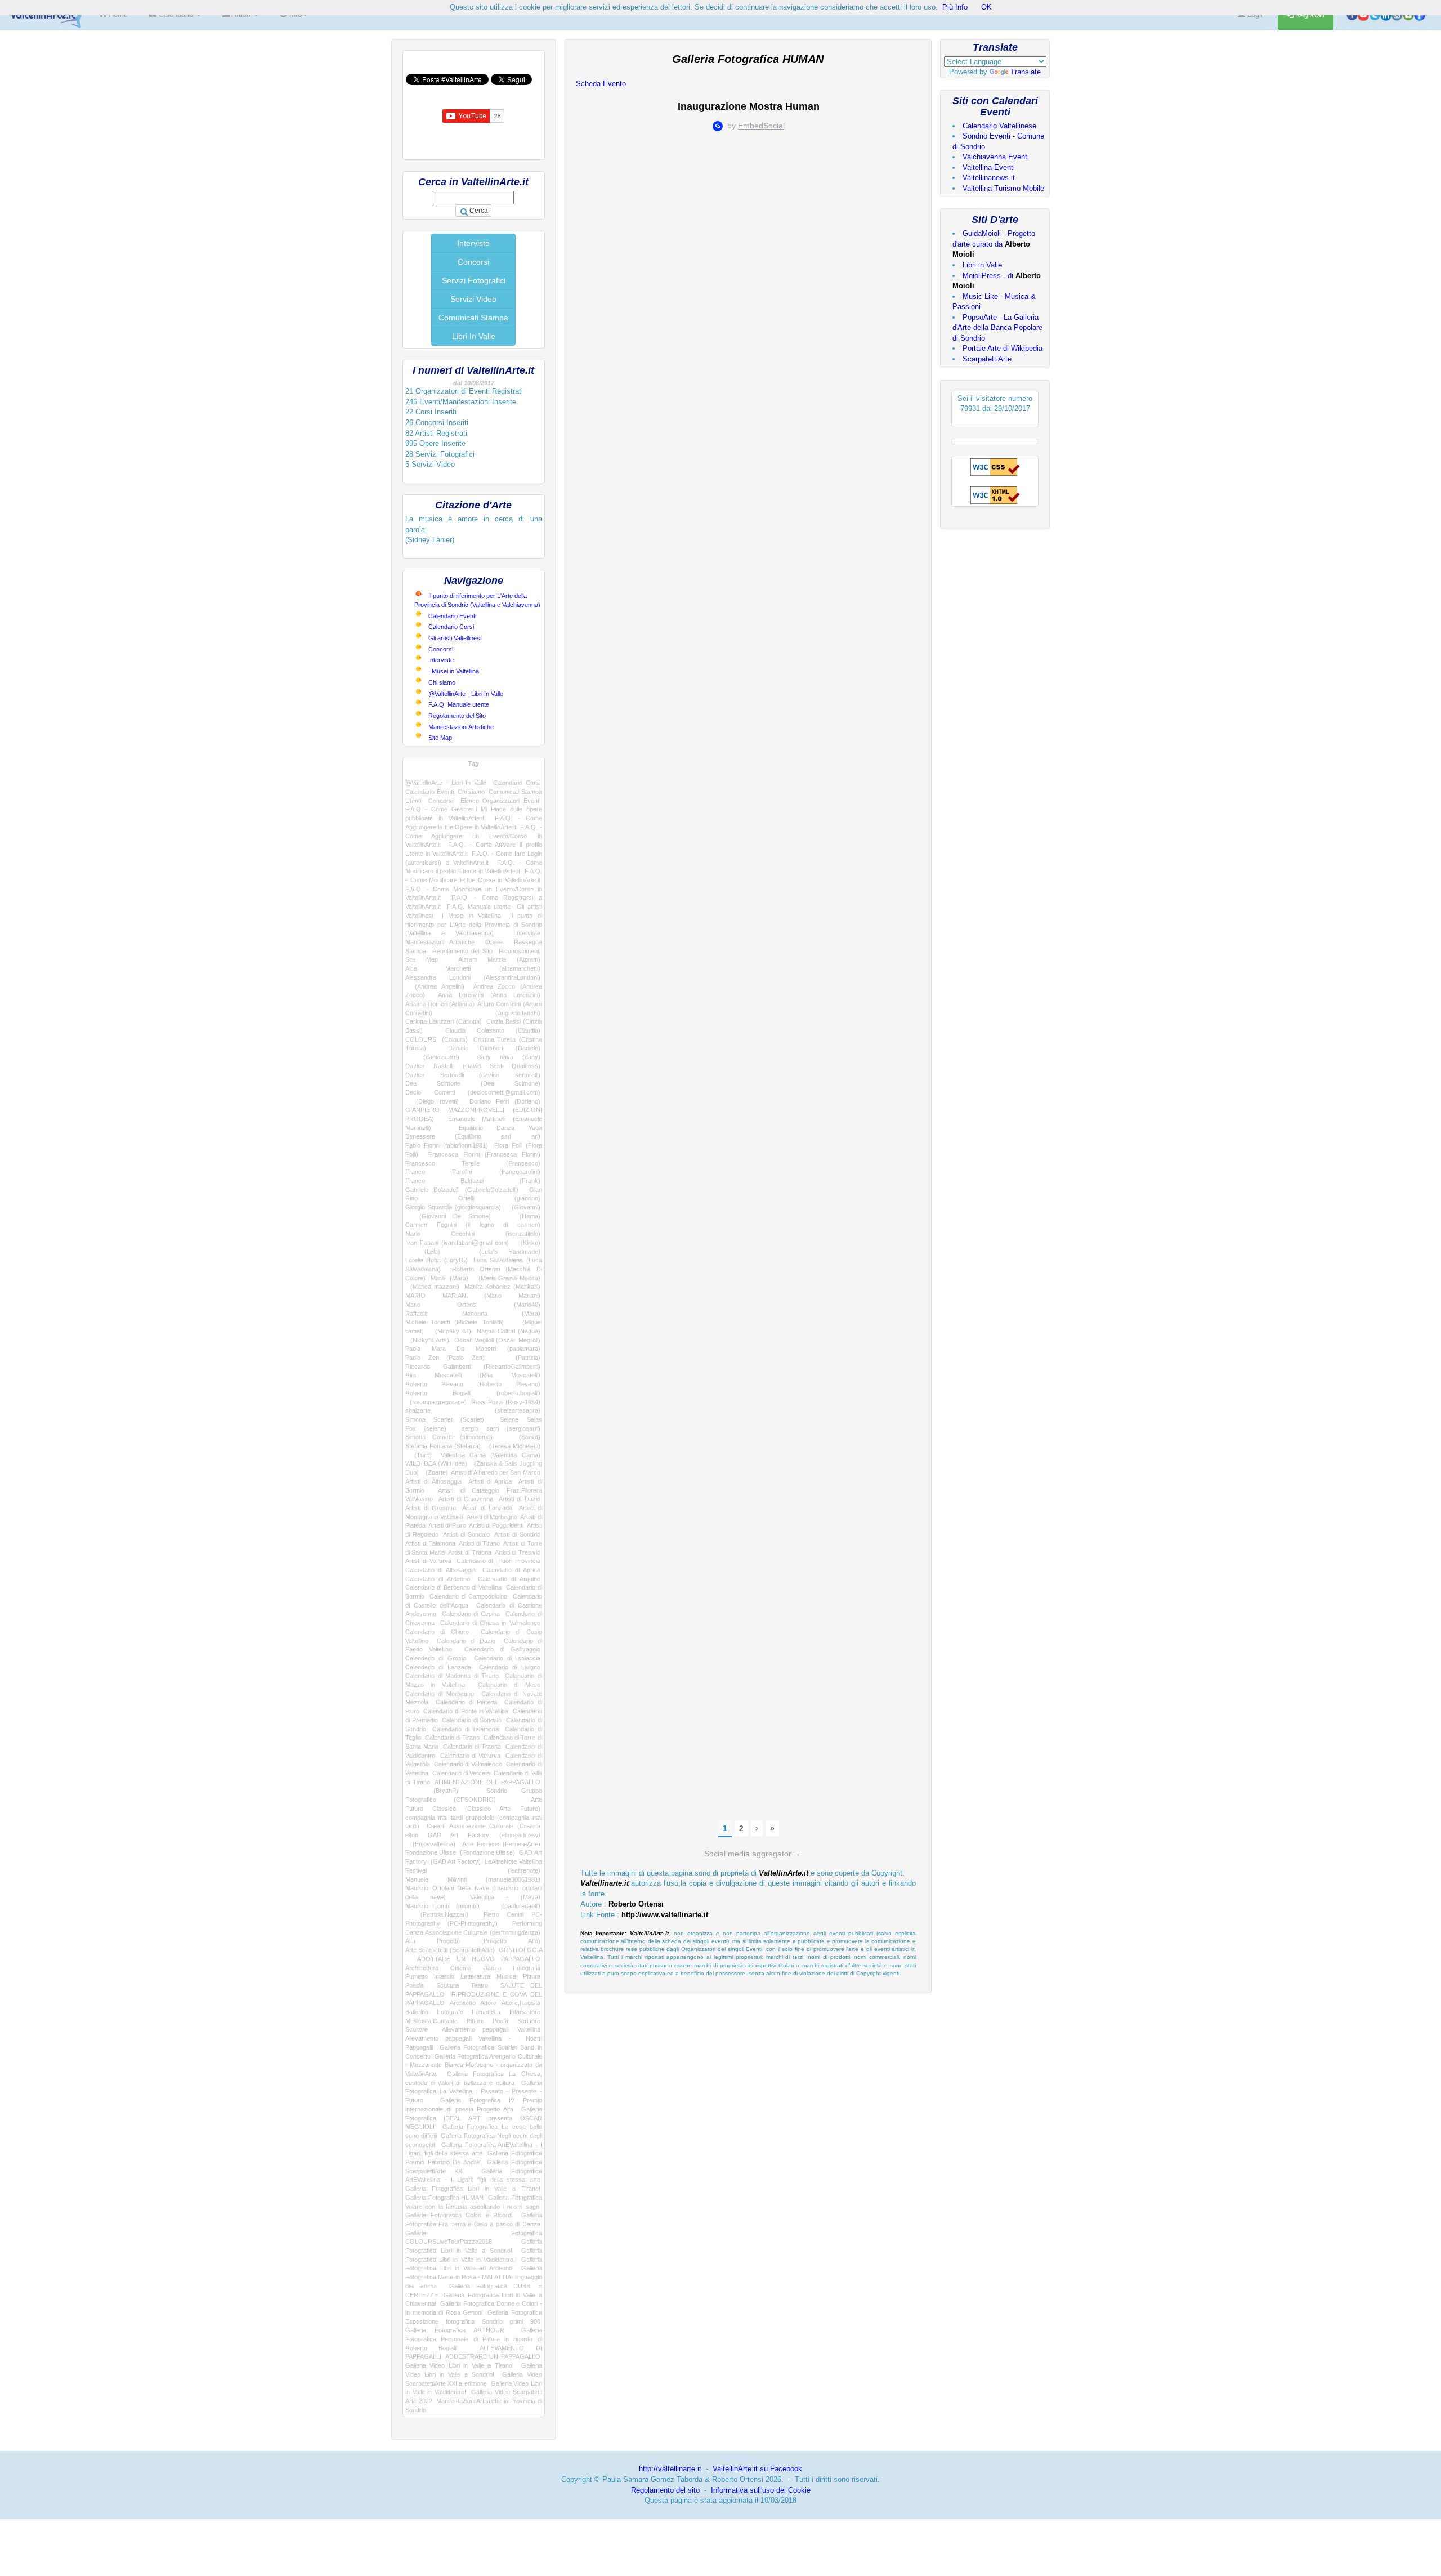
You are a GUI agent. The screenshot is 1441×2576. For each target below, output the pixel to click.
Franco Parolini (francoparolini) (473, 1172)
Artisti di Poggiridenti (496, 1525)
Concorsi (473, 262)
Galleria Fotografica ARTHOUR (455, 2330)
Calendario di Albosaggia (440, 1570)
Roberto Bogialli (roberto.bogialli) (473, 1393)
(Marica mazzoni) (432, 1287)
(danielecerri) (432, 1057)
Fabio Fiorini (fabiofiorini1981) (447, 1145)
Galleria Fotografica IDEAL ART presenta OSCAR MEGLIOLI (474, 2118)
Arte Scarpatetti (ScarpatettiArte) (450, 1950)
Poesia (415, 1985)
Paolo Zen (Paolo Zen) (445, 1358)
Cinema (461, 1968)
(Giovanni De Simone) (448, 1216)
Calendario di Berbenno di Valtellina (453, 1587)
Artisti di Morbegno (492, 1517)
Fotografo (450, 2012)
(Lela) (423, 1252)
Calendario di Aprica (511, 1570)
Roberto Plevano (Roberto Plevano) (473, 1384)
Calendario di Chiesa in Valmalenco (490, 1623)
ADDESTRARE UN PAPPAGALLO (493, 2356)
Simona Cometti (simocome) (449, 1437)
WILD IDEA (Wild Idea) (436, 1463)
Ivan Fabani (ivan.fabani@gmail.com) (457, 1243)
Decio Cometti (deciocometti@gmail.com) (473, 1092)
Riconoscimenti (520, 951)
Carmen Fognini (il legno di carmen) (473, 1225)
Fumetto (417, 1976)
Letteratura (475, 1976)
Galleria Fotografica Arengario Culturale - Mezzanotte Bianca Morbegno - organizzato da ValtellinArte (474, 2065)
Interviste (473, 243)
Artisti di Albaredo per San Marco (495, 1472)
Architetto (463, 2003)
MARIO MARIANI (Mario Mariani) (473, 1296)
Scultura (447, 1985)
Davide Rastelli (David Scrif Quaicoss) (473, 1066)
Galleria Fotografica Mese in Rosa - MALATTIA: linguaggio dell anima (474, 2277)
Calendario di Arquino (509, 1579)
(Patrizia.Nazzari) (437, 1914)
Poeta (500, 2021)
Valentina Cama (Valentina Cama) (490, 1455)
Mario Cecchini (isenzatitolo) (473, 1234)
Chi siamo (442, 682)
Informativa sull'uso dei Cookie (761, 2490)
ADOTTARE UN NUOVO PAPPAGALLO (479, 1959)
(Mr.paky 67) (450, 1331)
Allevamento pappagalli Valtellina (491, 2029)
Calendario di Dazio (466, 1641)
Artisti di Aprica (490, 1481)
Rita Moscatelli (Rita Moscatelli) (473, 1375)
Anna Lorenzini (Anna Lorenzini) (489, 995)
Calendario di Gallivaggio (502, 1649)
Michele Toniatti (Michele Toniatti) (455, 1322)
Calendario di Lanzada (438, 1667)
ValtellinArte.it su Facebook (757, 2469)
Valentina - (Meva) (505, 1897)
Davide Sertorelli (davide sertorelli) (473, 1075)
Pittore (475, 2021)
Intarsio (444, 1976)
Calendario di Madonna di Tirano (452, 1676)
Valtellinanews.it (989, 178)
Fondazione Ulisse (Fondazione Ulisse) (460, 1852)
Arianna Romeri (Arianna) (440, 1004)
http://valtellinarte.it (670, 2469)
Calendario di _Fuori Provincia (498, 1561)
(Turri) (419, 1455)
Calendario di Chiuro (437, 1632)
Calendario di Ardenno (438, 1579)
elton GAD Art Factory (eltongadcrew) (473, 1835)
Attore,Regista (521, 2003)
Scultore (417, 2029)
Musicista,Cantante (431, 2021)
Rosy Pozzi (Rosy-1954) (506, 1402)
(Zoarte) (435, 1472)
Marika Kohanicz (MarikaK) (502, 1287)
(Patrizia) (520, 1358)
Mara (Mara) (449, 1278)
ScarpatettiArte (987, 359)
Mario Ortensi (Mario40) (473, 1305)
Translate (1026, 72)
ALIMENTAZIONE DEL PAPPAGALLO (487, 1782)
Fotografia (527, 1968)
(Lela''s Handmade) (500, 1252)
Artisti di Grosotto (431, 1508)
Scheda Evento (601, 84)
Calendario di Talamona (466, 1729)
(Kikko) (527, 1243)
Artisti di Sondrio (517, 1534)
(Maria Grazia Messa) (507, 1278)
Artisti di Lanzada (487, 1508)
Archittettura (422, 1968)
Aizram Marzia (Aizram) (499, 959)
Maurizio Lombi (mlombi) (442, 1906)
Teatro (479, 1985)
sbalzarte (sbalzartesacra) (473, 1410)
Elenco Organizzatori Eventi (500, 801)
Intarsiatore (525, 2012)
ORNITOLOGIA (520, 1950)
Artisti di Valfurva (428, 1561)
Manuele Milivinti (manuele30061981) (473, 1879)
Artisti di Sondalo (466, 1534)
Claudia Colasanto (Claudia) (493, 1030)
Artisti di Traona (470, 1552)
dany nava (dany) (509, 1057)
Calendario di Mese (509, 1685)
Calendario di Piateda (466, 1702)
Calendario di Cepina (471, 1614)
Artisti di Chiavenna (466, 1499)
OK (986, 7)
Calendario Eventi (452, 616)
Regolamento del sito (665, 2490)
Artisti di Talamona (430, 1543)
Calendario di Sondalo (472, 1720)
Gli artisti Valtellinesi (455, 638)
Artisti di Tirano (479, 1543)
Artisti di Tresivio (518, 1552)
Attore (488, 2003)
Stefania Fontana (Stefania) (443, 1446)
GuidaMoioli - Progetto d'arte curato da (994, 244)
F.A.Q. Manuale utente (459, 704)
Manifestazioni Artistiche (461, 727)
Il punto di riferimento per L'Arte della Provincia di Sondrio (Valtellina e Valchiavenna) (474, 924)
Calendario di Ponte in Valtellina (466, 1711)
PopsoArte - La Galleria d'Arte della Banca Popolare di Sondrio (997, 328)
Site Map (440, 738)
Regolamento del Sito (457, 716)
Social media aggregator (752, 1854)
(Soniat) (523, 1437)
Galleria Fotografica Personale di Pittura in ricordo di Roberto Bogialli (474, 2339)
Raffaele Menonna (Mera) (473, 1314)
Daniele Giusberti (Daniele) (494, 1048)
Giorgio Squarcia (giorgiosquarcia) (453, 1207)
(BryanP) (432, 1791)
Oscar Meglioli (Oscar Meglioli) (497, 1340)
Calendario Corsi (451, 627)
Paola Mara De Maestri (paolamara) (473, 1349)
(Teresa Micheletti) (512, 1446)
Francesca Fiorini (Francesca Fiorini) (484, 1154)
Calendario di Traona (472, 1747)
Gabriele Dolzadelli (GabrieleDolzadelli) (462, 1190)
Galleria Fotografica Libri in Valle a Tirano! (473, 2189)
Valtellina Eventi (989, 168)
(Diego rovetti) (432, 1101)
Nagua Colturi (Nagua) (509, 1331)
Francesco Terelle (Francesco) (473, 1163)
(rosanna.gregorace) (436, 1402)
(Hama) (522, 1216)
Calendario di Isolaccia (507, 1658)
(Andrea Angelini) (435, 986)
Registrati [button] (1309, 15)
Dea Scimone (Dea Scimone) (473, 1083)
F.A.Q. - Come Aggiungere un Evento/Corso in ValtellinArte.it (474, 836)
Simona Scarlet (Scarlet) (445, 1419)
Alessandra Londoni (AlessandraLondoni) (473, 977)
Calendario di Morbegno (440, 1694)
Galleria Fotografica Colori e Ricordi (459, 2215)
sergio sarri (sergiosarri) (501, 1428)
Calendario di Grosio (436, 1658)
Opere (494, 942)
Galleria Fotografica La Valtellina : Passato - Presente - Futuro (474, 2091)
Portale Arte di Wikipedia (1003, 348)
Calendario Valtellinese (999, 126)
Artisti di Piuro (447, 1525)
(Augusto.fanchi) (502, 1013)
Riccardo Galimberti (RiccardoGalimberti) (473, 1367)
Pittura (532, 1976)
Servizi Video (473, 299)
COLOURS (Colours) (437, 1039)
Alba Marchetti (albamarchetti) (473, 968)
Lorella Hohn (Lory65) (437, 1260)
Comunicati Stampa (473, 318)
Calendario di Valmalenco (468, 1764)
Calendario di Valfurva (471, 1756)
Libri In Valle (474, 336)
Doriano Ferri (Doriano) (505, 1101)
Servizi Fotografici (474, 280)
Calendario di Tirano (453, 1738)
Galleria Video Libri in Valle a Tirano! (460, 2365)
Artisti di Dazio (520, 1499)
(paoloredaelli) (516, 1906)
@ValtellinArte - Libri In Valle (466, 694)
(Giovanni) (523, 1207)
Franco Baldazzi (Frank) (473, 1181)
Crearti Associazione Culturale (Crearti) (484, 1826)
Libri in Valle (982, 265)
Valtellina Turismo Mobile (1003, 188)
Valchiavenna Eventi (996, 157)
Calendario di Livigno (510, 1667)
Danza (492, 1968)
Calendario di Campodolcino (468, 1596)
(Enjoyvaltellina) (430, 1844)
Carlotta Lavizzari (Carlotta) (444, 1021)
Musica (506, 1976)
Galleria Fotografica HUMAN (444, 2198)
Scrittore (529, 2021)
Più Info (955, 7)
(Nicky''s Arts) (427, 1340)
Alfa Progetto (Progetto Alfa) (473, 1941)
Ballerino (417, 2012)
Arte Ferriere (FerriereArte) (501, 1844)
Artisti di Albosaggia (433, 1481)
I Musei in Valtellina (454, 671)
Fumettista (486, 2012)
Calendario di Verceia (461, 1773)
